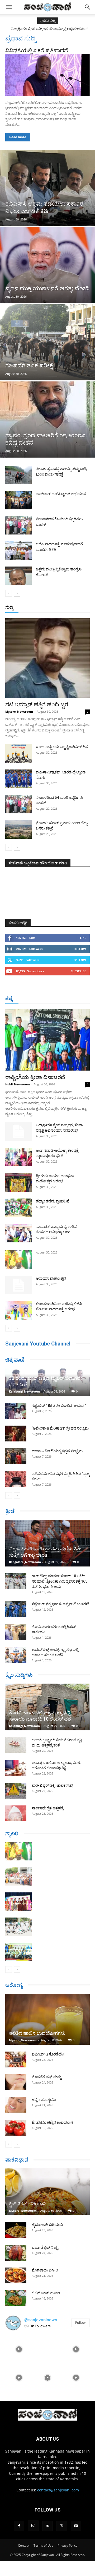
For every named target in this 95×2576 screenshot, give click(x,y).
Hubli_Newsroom (18, 1084)
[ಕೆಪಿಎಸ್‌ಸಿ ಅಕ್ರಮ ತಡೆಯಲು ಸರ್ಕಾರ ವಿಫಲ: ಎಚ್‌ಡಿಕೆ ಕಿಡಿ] (47, 188)
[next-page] (17, 593)
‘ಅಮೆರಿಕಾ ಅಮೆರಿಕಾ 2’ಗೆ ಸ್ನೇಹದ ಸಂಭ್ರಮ (60, 1428)
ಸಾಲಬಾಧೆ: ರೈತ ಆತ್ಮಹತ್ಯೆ (48, 1808)
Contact (24, 2545)
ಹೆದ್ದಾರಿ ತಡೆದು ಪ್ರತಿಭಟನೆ (53, 1201)
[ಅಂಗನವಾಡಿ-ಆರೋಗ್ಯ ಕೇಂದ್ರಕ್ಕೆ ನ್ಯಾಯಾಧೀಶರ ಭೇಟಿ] (18, 1157)
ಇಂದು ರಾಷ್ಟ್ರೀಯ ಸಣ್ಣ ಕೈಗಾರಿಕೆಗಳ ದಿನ (62, 747)
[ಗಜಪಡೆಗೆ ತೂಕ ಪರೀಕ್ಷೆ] (47, 342)
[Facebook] (19, 2526)
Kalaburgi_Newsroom (24, 1391)
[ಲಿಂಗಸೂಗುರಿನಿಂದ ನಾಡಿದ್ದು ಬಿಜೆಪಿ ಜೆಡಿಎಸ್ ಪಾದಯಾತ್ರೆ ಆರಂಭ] (18, 1310)
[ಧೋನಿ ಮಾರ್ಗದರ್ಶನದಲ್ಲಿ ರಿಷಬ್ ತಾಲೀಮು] (16, 1632)
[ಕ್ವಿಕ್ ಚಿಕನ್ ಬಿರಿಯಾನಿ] (47, 2192)
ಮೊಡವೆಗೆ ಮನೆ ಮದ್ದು (46, 2077)
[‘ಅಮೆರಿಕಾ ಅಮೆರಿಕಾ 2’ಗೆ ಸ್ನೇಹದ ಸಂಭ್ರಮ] (16, 1434)
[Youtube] (76, 2526)
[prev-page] (9, 593)
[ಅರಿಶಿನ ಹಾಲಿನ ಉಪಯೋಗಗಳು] (47, 2019)
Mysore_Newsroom (19, 711)
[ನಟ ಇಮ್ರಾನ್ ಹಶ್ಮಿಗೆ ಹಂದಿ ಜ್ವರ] (47, 658)
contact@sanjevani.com (58, 2490)
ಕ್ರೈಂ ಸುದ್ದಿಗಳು (19, 1675)
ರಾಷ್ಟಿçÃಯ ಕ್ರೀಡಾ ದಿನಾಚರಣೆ (35, 1077)
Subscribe (78, 971)
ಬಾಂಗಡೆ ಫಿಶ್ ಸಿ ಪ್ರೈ (45, 2247)
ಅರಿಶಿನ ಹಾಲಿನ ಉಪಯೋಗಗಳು (37, 2033)
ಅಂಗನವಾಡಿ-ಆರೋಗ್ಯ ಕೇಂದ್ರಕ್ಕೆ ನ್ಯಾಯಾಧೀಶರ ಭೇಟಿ (47, 29)
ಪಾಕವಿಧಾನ (17, 2160)
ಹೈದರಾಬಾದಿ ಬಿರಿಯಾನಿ (47, 2225)
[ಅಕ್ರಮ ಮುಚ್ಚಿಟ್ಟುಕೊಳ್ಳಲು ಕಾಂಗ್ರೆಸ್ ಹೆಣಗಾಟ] (18, 576)
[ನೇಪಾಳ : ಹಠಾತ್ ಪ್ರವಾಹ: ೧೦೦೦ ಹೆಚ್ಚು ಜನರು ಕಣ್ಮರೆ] (18, 830)
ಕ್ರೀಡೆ (10, 1511)
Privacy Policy (67, 2545)
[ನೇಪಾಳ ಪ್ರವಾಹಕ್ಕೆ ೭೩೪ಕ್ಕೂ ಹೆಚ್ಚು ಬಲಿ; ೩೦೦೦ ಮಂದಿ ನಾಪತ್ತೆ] (18, 475)
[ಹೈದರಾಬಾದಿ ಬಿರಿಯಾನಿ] (16, 2230)
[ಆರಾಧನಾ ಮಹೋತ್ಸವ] (18, 1285)
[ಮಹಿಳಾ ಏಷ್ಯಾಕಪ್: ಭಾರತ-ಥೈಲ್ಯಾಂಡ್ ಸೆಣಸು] (18, 779)
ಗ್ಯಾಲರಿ (12, 1833)
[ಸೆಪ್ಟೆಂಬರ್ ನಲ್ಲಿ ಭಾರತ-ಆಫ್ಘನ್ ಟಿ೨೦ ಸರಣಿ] (16, 1609)
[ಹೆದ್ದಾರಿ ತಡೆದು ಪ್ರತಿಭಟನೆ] (18, 1208)
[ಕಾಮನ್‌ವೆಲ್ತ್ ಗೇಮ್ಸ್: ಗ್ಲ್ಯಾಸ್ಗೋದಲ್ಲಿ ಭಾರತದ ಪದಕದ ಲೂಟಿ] (16, 1655)
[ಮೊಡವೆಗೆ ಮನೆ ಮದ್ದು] (16, 2082)
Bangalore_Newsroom (25, 1562)
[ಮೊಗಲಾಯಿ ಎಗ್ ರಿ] (16, 2275)
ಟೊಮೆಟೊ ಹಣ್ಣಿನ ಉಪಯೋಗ (52, 2122)
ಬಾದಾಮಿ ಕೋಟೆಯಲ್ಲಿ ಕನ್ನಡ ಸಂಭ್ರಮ (57, 1451)
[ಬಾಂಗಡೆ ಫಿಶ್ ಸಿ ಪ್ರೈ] (16, 2253)
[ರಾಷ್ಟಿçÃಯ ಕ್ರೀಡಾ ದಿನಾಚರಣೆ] (47, 1040)
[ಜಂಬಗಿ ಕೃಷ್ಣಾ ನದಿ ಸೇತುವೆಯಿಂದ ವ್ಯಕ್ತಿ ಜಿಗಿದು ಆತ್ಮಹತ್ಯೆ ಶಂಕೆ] (16, 1745)
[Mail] (47, 2526)
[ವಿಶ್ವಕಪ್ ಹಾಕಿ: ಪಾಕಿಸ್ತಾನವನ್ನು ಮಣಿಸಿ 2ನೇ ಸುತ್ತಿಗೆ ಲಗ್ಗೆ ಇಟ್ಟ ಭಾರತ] (47, 1543)
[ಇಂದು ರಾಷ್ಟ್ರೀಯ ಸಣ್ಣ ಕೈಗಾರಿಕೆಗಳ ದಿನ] (18, 753)
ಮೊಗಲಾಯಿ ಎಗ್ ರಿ (45, 2270)
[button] (9, 7)
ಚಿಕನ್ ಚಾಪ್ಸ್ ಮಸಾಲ (46, 2293)
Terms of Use (43, 2545)
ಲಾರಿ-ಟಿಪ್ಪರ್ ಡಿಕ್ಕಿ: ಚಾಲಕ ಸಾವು (53, 1785)
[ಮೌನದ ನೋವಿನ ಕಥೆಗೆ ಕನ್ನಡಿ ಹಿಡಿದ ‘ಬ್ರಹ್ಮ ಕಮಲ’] (16, 1479)
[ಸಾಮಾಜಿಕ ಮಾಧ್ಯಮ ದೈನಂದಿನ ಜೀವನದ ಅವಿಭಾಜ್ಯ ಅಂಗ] (18, 1233)
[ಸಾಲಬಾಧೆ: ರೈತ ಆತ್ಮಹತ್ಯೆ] (16, 1813)
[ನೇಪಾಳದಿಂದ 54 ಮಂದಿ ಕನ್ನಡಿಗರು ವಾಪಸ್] (18, 525)
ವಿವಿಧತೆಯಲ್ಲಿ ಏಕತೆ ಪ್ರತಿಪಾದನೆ (37, 50)
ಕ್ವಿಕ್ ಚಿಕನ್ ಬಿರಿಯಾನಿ (28, 2204)
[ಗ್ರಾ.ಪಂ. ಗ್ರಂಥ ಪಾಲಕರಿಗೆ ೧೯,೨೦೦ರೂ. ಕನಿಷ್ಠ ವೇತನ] (47, 420)
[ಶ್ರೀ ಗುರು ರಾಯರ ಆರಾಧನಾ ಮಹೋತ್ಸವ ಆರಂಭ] (18, 1182)
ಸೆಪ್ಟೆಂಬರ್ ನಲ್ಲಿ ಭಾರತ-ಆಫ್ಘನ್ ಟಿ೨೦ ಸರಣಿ (60, 1604)
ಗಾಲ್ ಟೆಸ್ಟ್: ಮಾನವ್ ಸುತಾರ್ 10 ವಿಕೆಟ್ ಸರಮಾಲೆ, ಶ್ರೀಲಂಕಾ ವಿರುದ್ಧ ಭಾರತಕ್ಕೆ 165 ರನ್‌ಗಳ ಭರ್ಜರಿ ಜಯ (60, 1581)
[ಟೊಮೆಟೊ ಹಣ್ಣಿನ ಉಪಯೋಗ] (16, 2128)
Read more (18, 137)
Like (83, 938)
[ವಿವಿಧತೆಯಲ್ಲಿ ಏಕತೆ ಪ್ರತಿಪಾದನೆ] (47, 75)
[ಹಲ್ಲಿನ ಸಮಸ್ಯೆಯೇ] (16, 2105)
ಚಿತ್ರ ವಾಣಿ (15, 1360)
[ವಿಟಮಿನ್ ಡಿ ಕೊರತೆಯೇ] (16, 2059)
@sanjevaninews (41, 2320)
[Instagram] (33, 2526)
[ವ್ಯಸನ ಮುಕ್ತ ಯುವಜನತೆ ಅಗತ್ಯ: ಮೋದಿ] (47, 265)
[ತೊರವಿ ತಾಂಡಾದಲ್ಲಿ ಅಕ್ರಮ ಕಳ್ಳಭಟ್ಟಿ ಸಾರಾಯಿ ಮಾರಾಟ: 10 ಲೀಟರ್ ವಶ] (47, 1707)
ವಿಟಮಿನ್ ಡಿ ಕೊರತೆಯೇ (48, 2054)
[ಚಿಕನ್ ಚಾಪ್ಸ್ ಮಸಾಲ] (16, 2298)
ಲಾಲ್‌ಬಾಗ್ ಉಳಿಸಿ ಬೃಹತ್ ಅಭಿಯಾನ (61, 494)
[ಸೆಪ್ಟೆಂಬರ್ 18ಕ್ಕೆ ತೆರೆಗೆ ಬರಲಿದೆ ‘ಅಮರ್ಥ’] (16, 1411)
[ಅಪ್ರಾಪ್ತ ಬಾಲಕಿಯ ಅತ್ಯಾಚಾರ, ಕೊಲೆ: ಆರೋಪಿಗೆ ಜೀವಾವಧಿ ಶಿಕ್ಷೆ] (16, 1768)
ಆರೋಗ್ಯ (14, 1985)
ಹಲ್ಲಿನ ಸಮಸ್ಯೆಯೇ (44, 2100)
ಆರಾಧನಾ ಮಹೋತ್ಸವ (51, 1278)
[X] (62, 2526)
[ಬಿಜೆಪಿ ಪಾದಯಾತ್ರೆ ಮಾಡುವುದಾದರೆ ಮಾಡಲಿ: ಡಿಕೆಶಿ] (18, 550)
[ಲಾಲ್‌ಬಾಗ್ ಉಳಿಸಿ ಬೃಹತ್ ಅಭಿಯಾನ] (18, 500)
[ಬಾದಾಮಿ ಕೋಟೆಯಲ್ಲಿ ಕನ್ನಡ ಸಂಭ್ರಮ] (16, 1456)
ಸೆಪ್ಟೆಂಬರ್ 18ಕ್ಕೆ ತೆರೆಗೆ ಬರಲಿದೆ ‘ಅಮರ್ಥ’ (59, 1405)
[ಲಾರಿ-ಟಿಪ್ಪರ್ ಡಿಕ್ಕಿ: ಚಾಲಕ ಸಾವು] (16, 1791)
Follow (80, 949)
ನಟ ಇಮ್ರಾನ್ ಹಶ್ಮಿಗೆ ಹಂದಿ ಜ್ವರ (37, 704)
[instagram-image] (19, 2349)
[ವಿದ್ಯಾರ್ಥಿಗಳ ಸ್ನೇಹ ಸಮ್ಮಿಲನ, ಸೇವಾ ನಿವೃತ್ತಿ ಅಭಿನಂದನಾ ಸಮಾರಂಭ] (18, 1132)
